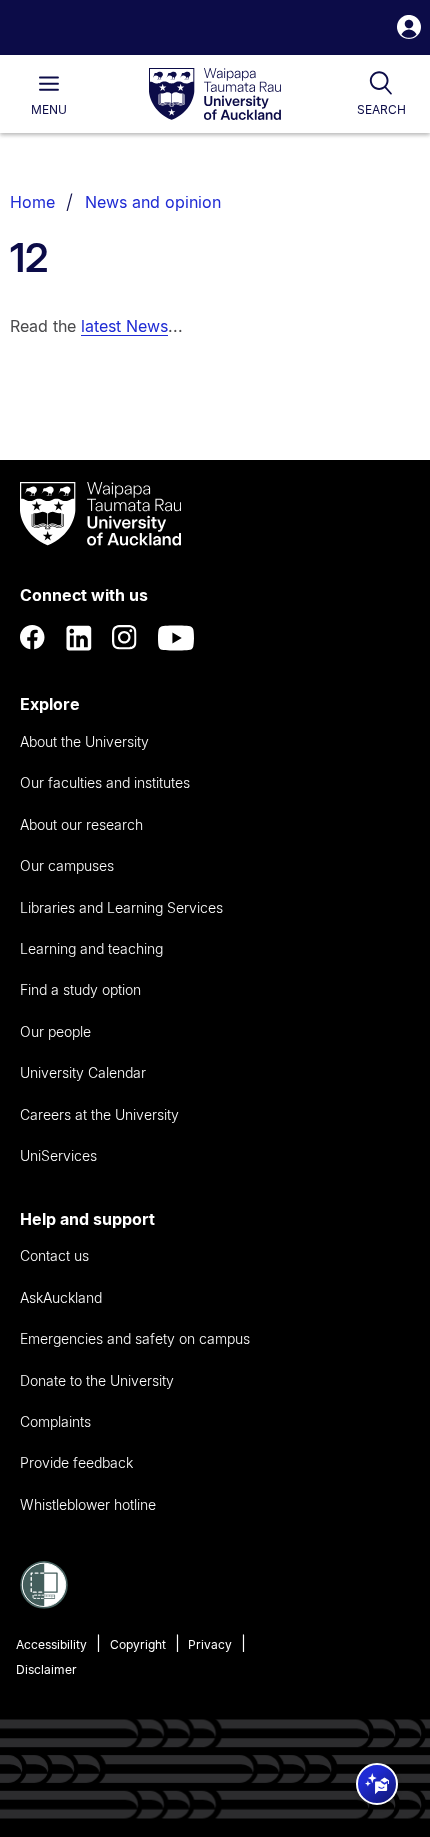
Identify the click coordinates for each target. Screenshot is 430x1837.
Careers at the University (99, 1114)
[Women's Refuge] (44, 1603)
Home (32, 202)
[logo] (215, 95)
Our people (55, 1031)
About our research (81, 824)
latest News (124, 326)
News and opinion (153, 202)
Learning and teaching (91, 948)
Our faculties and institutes (105, 782)
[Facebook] (33, 638)
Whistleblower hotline (88, 1504)
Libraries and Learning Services (121, 907)
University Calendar (83, 1072)
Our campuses (67, 865)
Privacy (210, 1644)
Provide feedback (76, 1462)
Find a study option (80, 989)
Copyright (138, 1644)
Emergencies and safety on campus (135, 1338)
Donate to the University (97, 1380)
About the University (84, 741)
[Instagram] (125, 638)
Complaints (55, 1421)
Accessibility (51, 1644)
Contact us (54, 1255)
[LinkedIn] (79, 638)
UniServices (58, 1155)
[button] (409, 29)
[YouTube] (176, 638)
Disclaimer (46, 1669)
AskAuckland (61, 1297)
